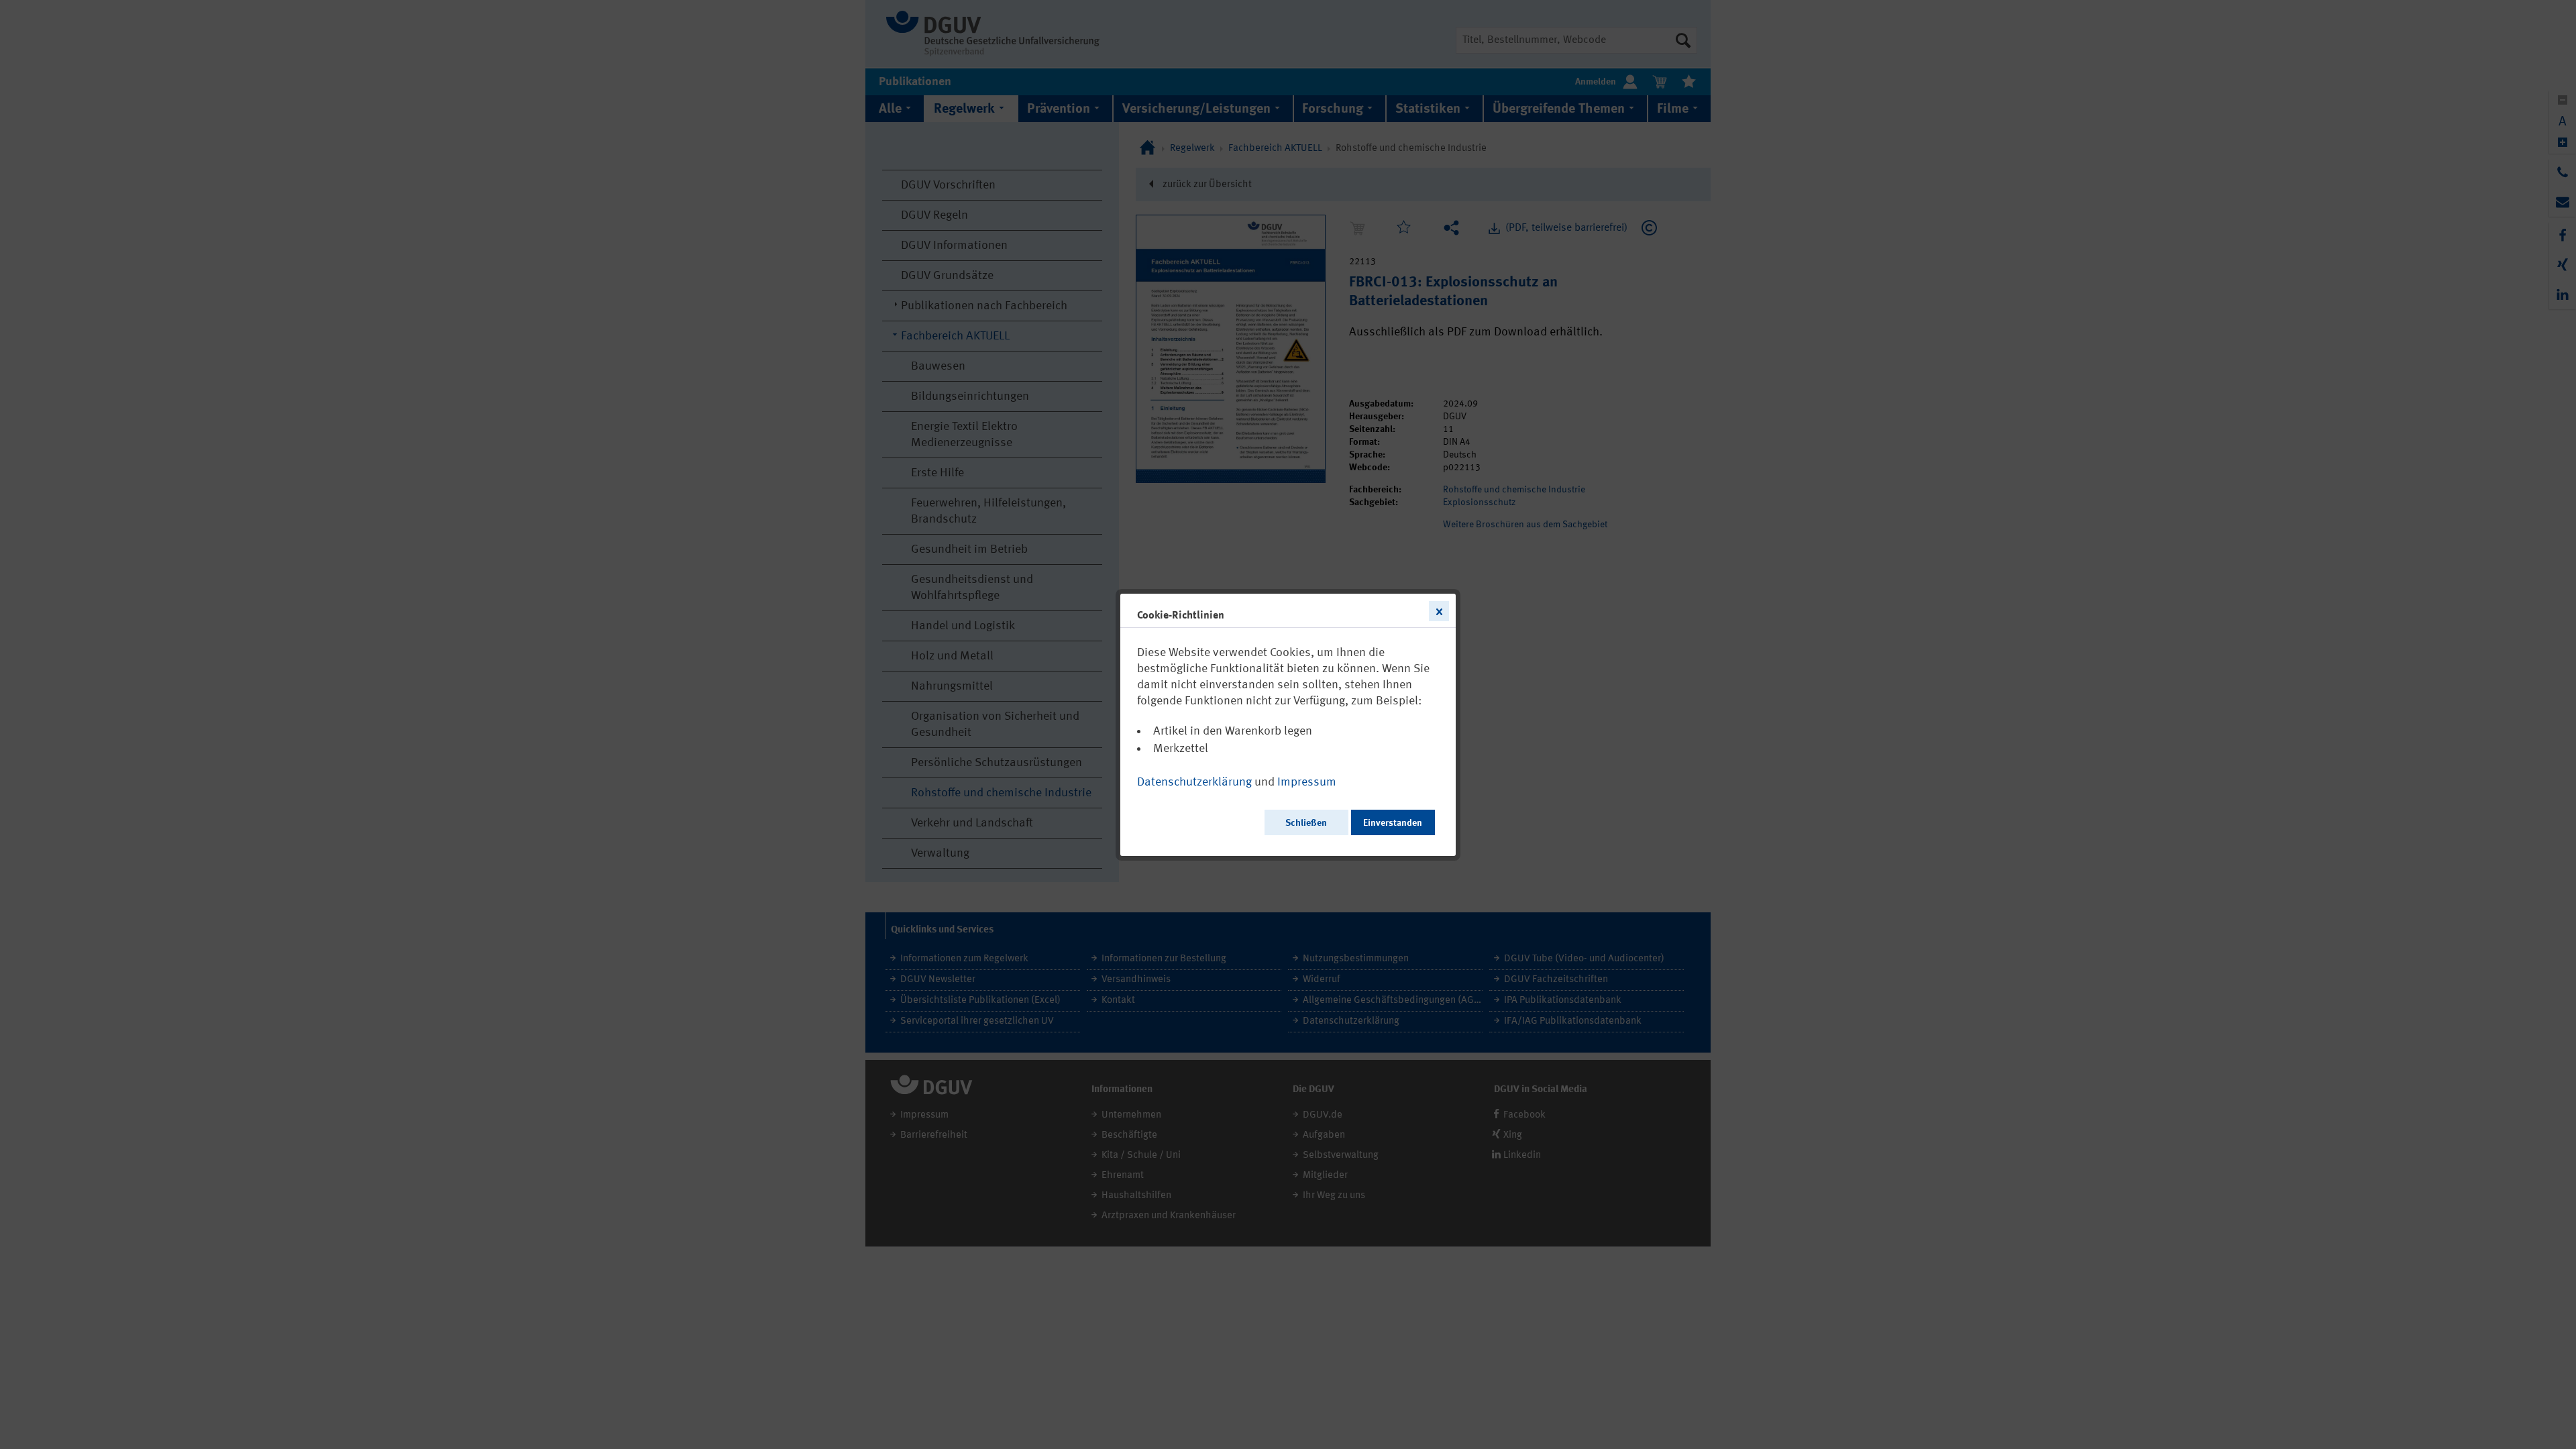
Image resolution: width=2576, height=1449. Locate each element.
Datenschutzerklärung (1194, 782)
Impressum (1307, 782)
